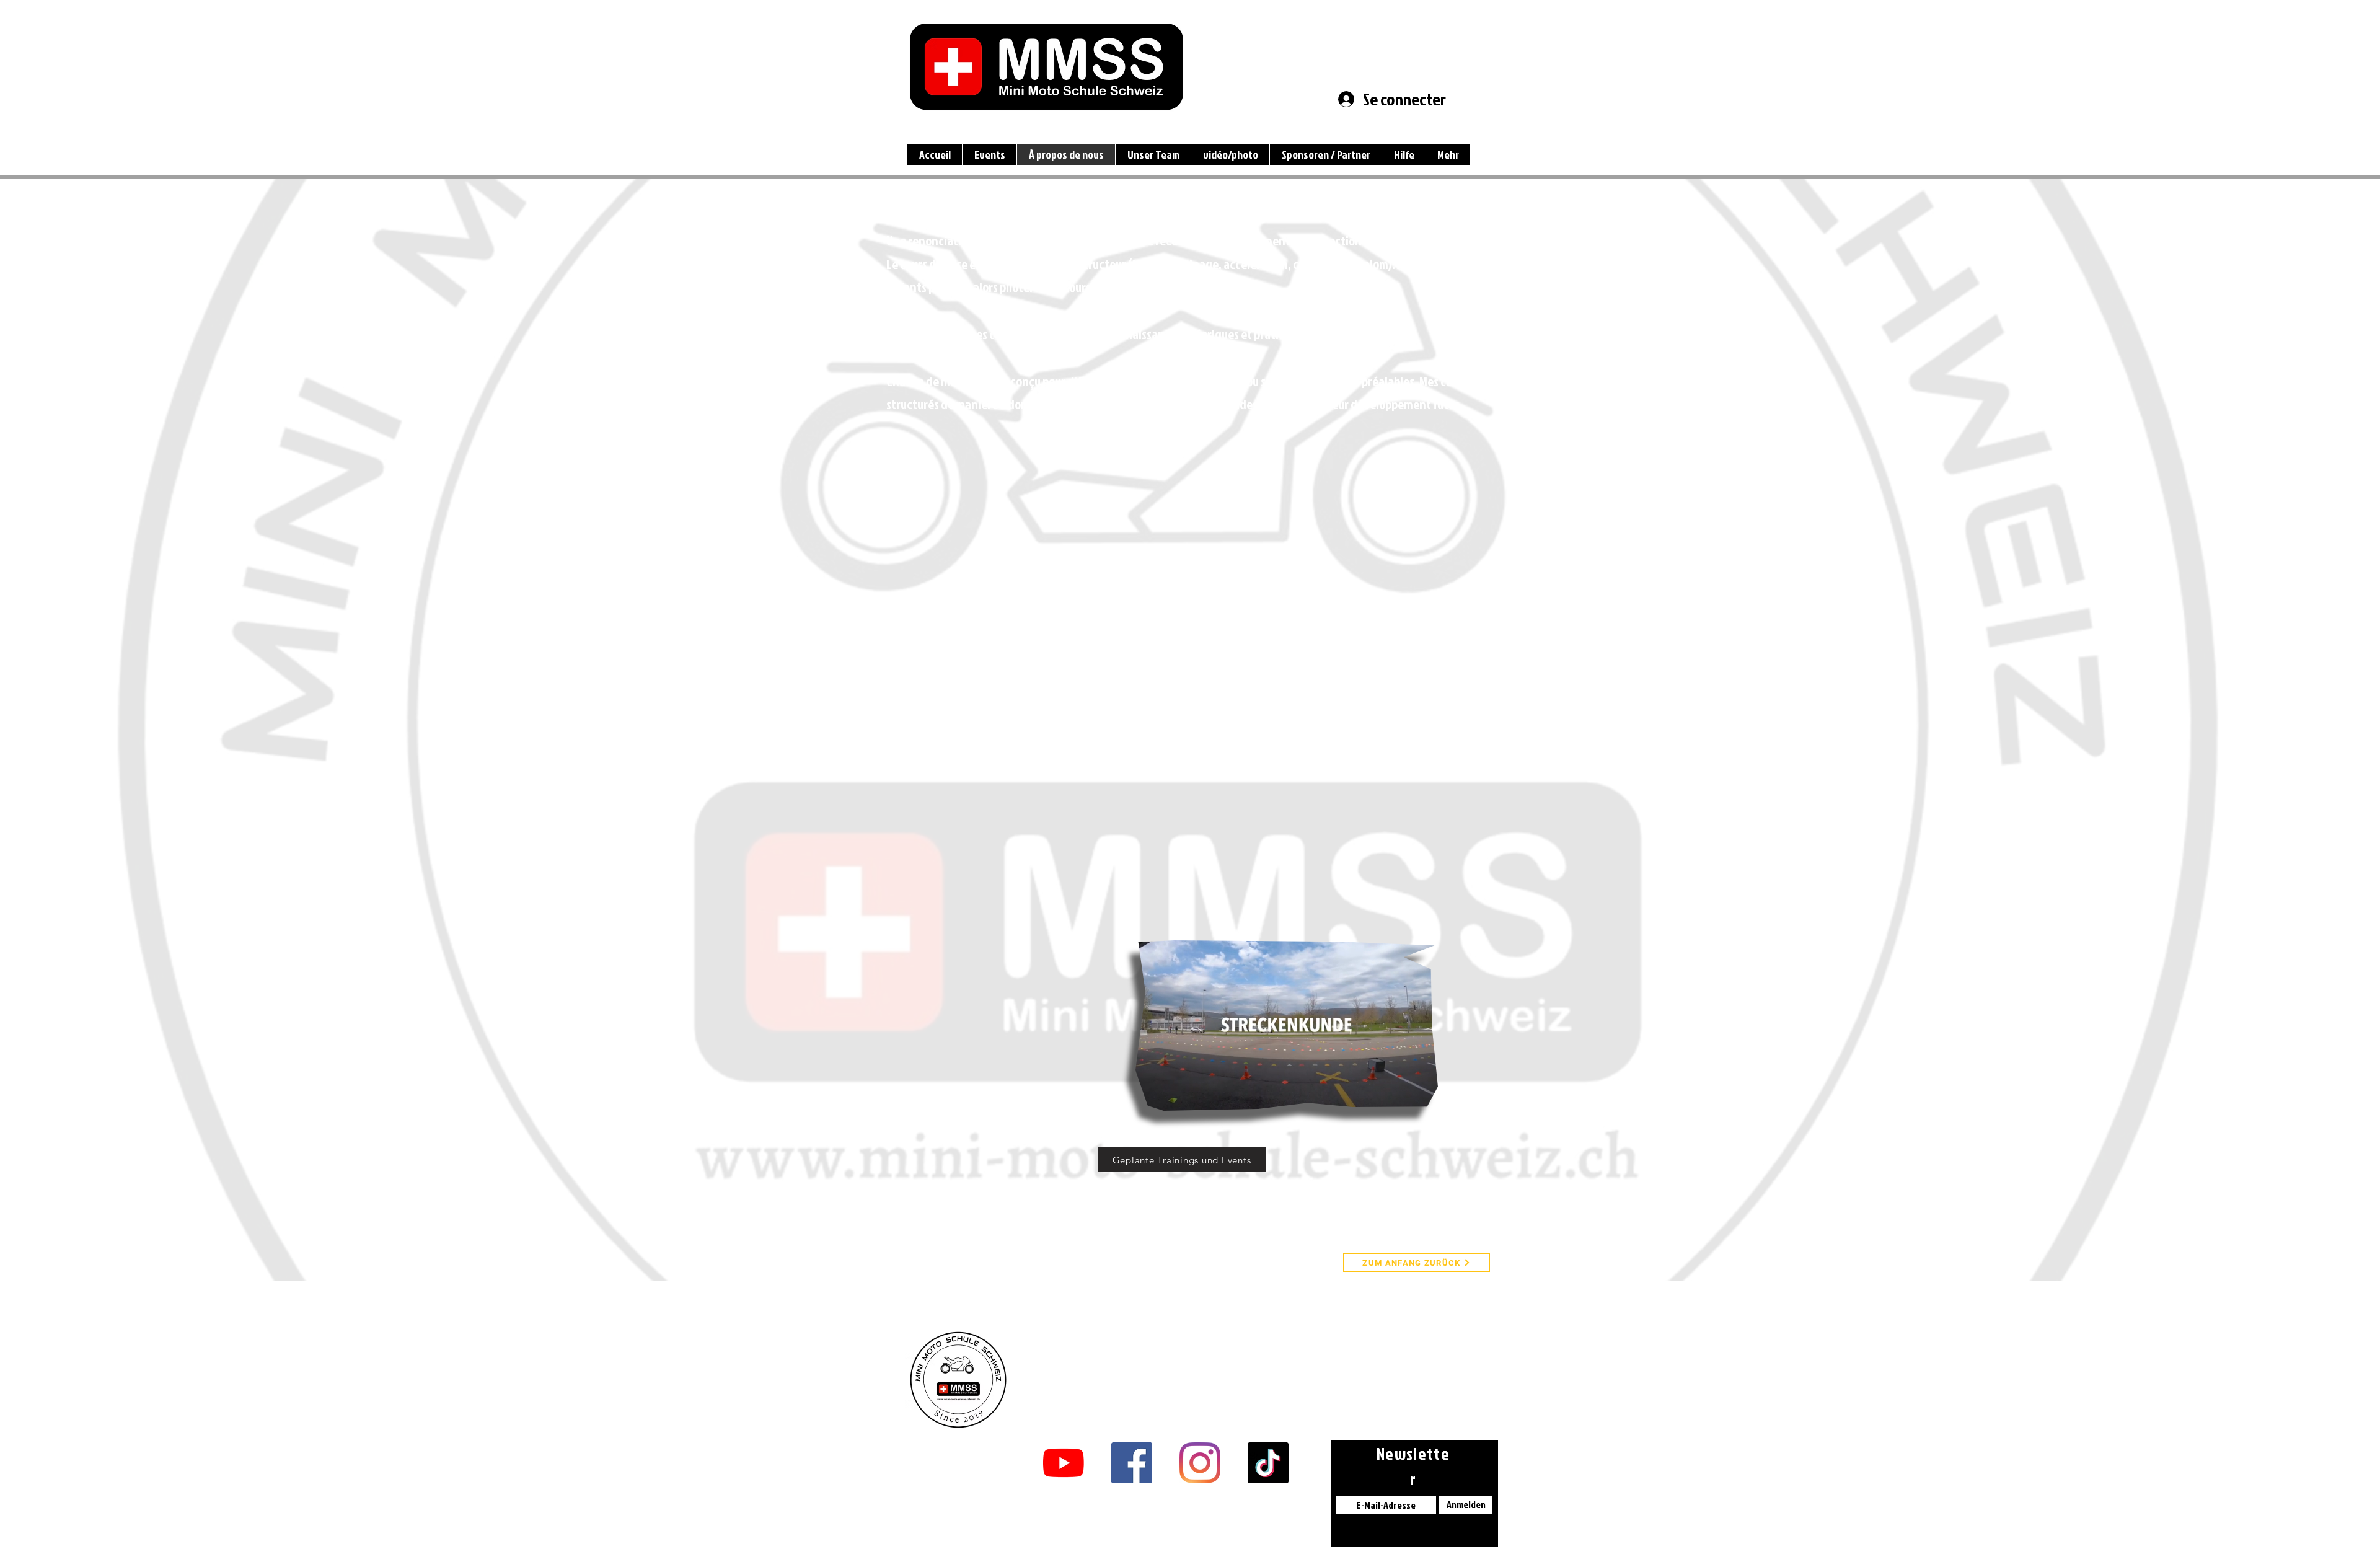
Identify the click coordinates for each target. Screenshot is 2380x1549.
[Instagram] (1200, 1463)
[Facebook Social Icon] (1132, 1463)
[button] (1422, 1097)
